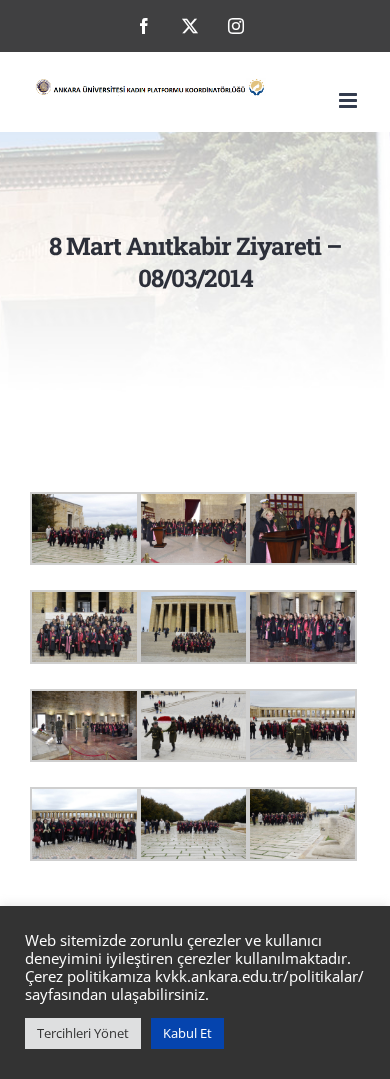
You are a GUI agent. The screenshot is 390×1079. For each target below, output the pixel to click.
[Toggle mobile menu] (349, 100)
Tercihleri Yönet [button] (83, 1033)
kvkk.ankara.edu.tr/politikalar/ (259, 976)
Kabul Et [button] (187, 1033)
